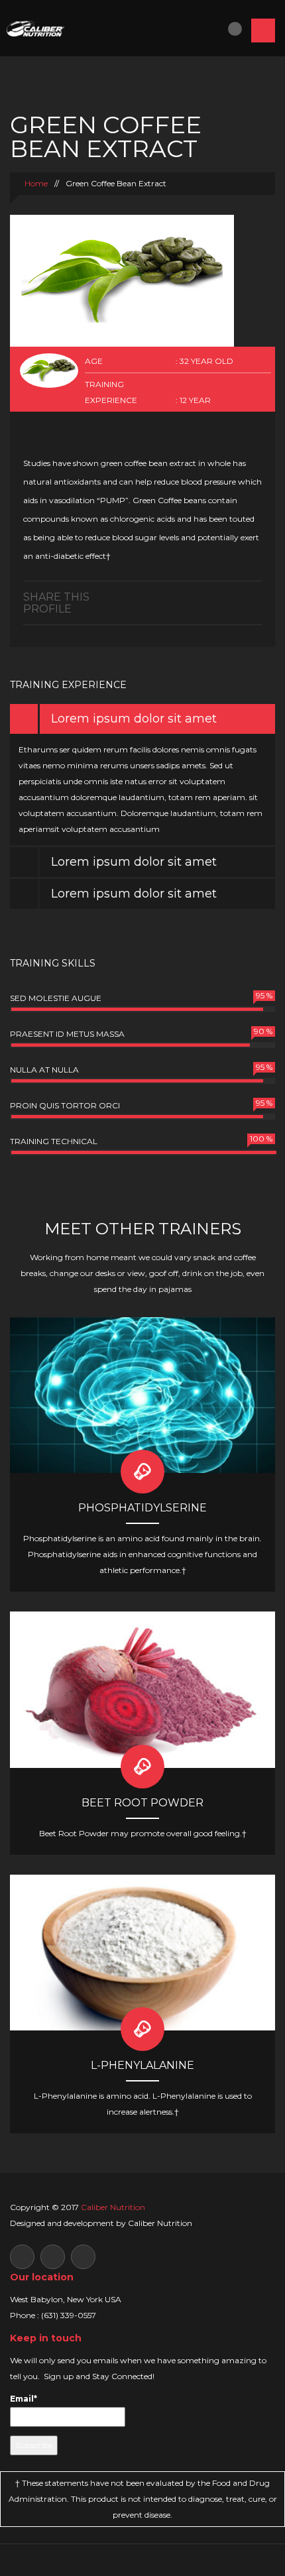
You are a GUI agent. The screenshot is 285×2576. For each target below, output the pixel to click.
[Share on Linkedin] (218, 596)
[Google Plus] (230, 596)
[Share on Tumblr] (243, 596)
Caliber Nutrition (113, 2207)
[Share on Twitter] (205, 596)
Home (35, 183)
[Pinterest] (256, 596)
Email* (24, 2399)
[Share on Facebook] (193, 596)
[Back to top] (143, 2560)
